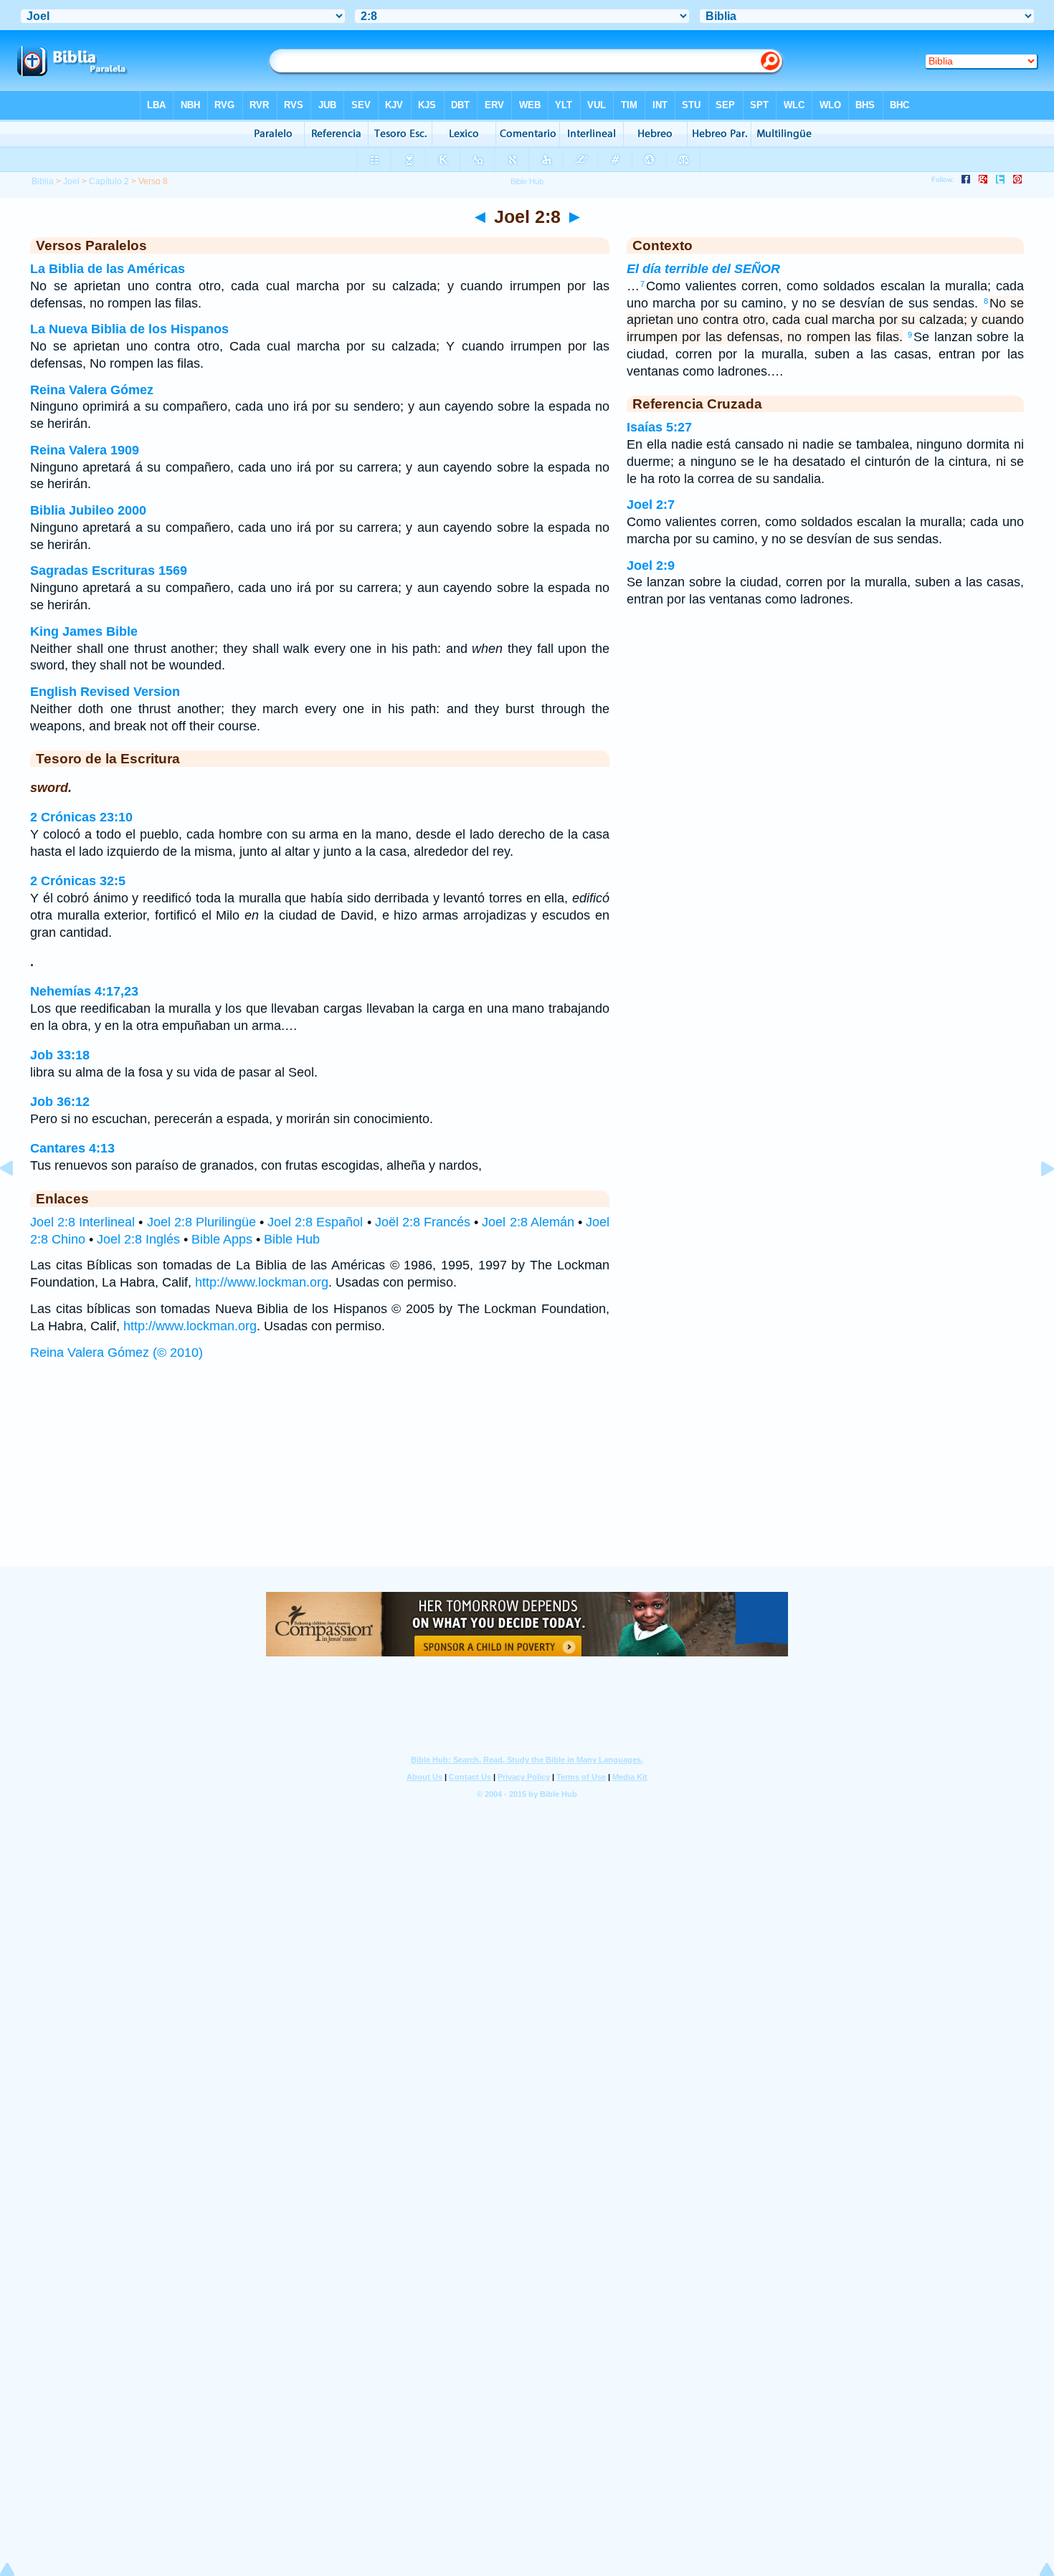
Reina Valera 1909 (85, 450)
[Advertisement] (527, 1477)
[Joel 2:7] (18, 1201)
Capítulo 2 (109, 181)
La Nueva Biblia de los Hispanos (129, 329)
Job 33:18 (60, 1055)
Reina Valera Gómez (92, 390)
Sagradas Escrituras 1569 (109, 571)
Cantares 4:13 (72, 1148)
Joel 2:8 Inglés (138, 1239)
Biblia (43, 181)
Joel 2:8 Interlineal (82, 1222)
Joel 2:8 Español (315, 1222)
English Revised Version (105, 692)
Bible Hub (292, 1239)
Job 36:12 (60, 1102)
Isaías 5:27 (659, 427)
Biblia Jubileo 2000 (88, 510)
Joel (71, 181)
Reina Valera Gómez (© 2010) (117, 1353)
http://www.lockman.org (262, 1282)
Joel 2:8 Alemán (528, 1222)
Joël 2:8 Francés (423, 1222)
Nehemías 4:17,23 (84, 991)
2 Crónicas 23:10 (81, 817)
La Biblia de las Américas (108, 269)
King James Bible (84, 631)
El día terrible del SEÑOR (703, 269)
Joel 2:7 (651, 505)
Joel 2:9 (651, 566)
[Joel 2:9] (1036, 1201)
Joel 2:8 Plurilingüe (201, 1222)
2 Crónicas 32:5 (78, 881)
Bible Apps (222, 1239)
